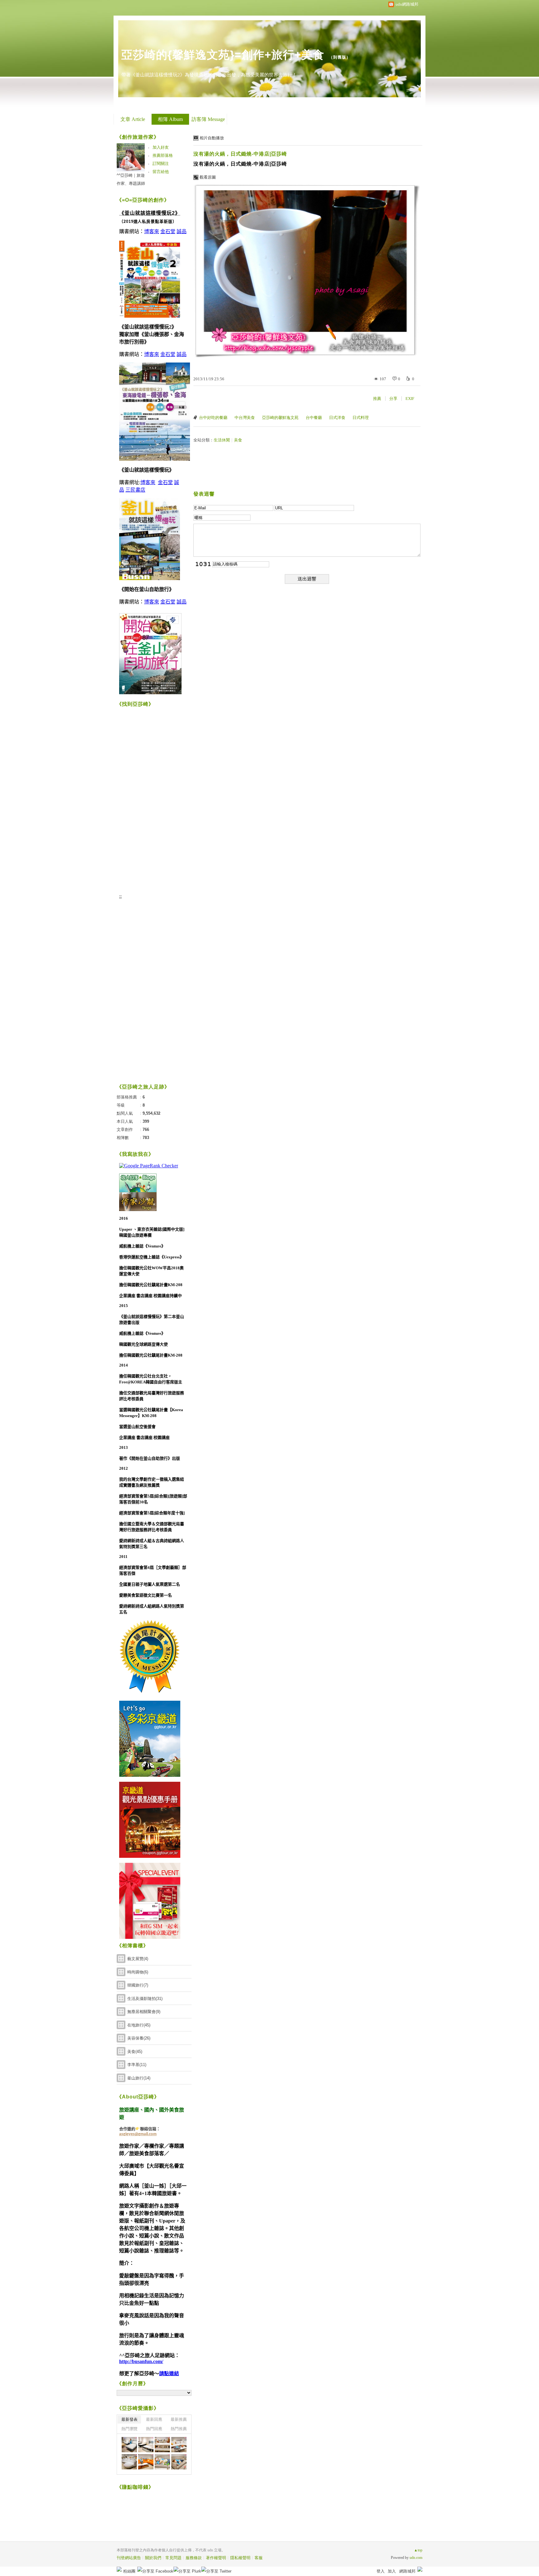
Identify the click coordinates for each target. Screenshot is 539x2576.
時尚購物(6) (138, 1972)
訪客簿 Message (208, 119)
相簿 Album (170, 119)
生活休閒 (222, 440)
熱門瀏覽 (129, 2429)
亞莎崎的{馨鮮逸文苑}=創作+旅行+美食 (223, 55)
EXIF (410, 399)
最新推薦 (179, 2419)
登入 (381, 2571)
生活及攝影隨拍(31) (145, 1999)
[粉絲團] (119, 2569)
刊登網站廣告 (129, 2558)
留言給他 (161, 172)
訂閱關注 (161, 163)
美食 (238, 440)
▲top (418, 2550)
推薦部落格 (163, 155)
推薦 (377, 399)
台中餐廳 (314, 418)
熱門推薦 (179, 2429)
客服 (259, 2558)
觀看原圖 (208, 177)
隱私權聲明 (240, 2558)
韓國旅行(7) (138, 1985)
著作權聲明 (216, 2558)
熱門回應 (154, 2429)
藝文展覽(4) (138, 1959)
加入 (392, 2571)
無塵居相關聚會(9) (144, 2012)
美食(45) (135, 2052)
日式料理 (361, 418)
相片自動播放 (212, 138)
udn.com (416, 2558)
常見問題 (173, 2558)
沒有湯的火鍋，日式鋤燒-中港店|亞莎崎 (240, 154)
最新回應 (154, 2419)
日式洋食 (337, 418)
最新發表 (129, 2419)
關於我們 (153, 2558)
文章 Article (133, 119)
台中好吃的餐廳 (213, 418)
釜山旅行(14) (139, 2078)
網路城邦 (407, 2571)
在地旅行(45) (139, 2025)
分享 (393, 399)
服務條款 (194, 2558)
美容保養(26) (139, 2038)
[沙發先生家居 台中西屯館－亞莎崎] (129, 2445)
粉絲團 (129, 2571)
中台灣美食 (245, 418)
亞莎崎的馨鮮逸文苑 (280, 418)
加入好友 (161, 147)
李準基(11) (137, 2065)
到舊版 (340, 57)
